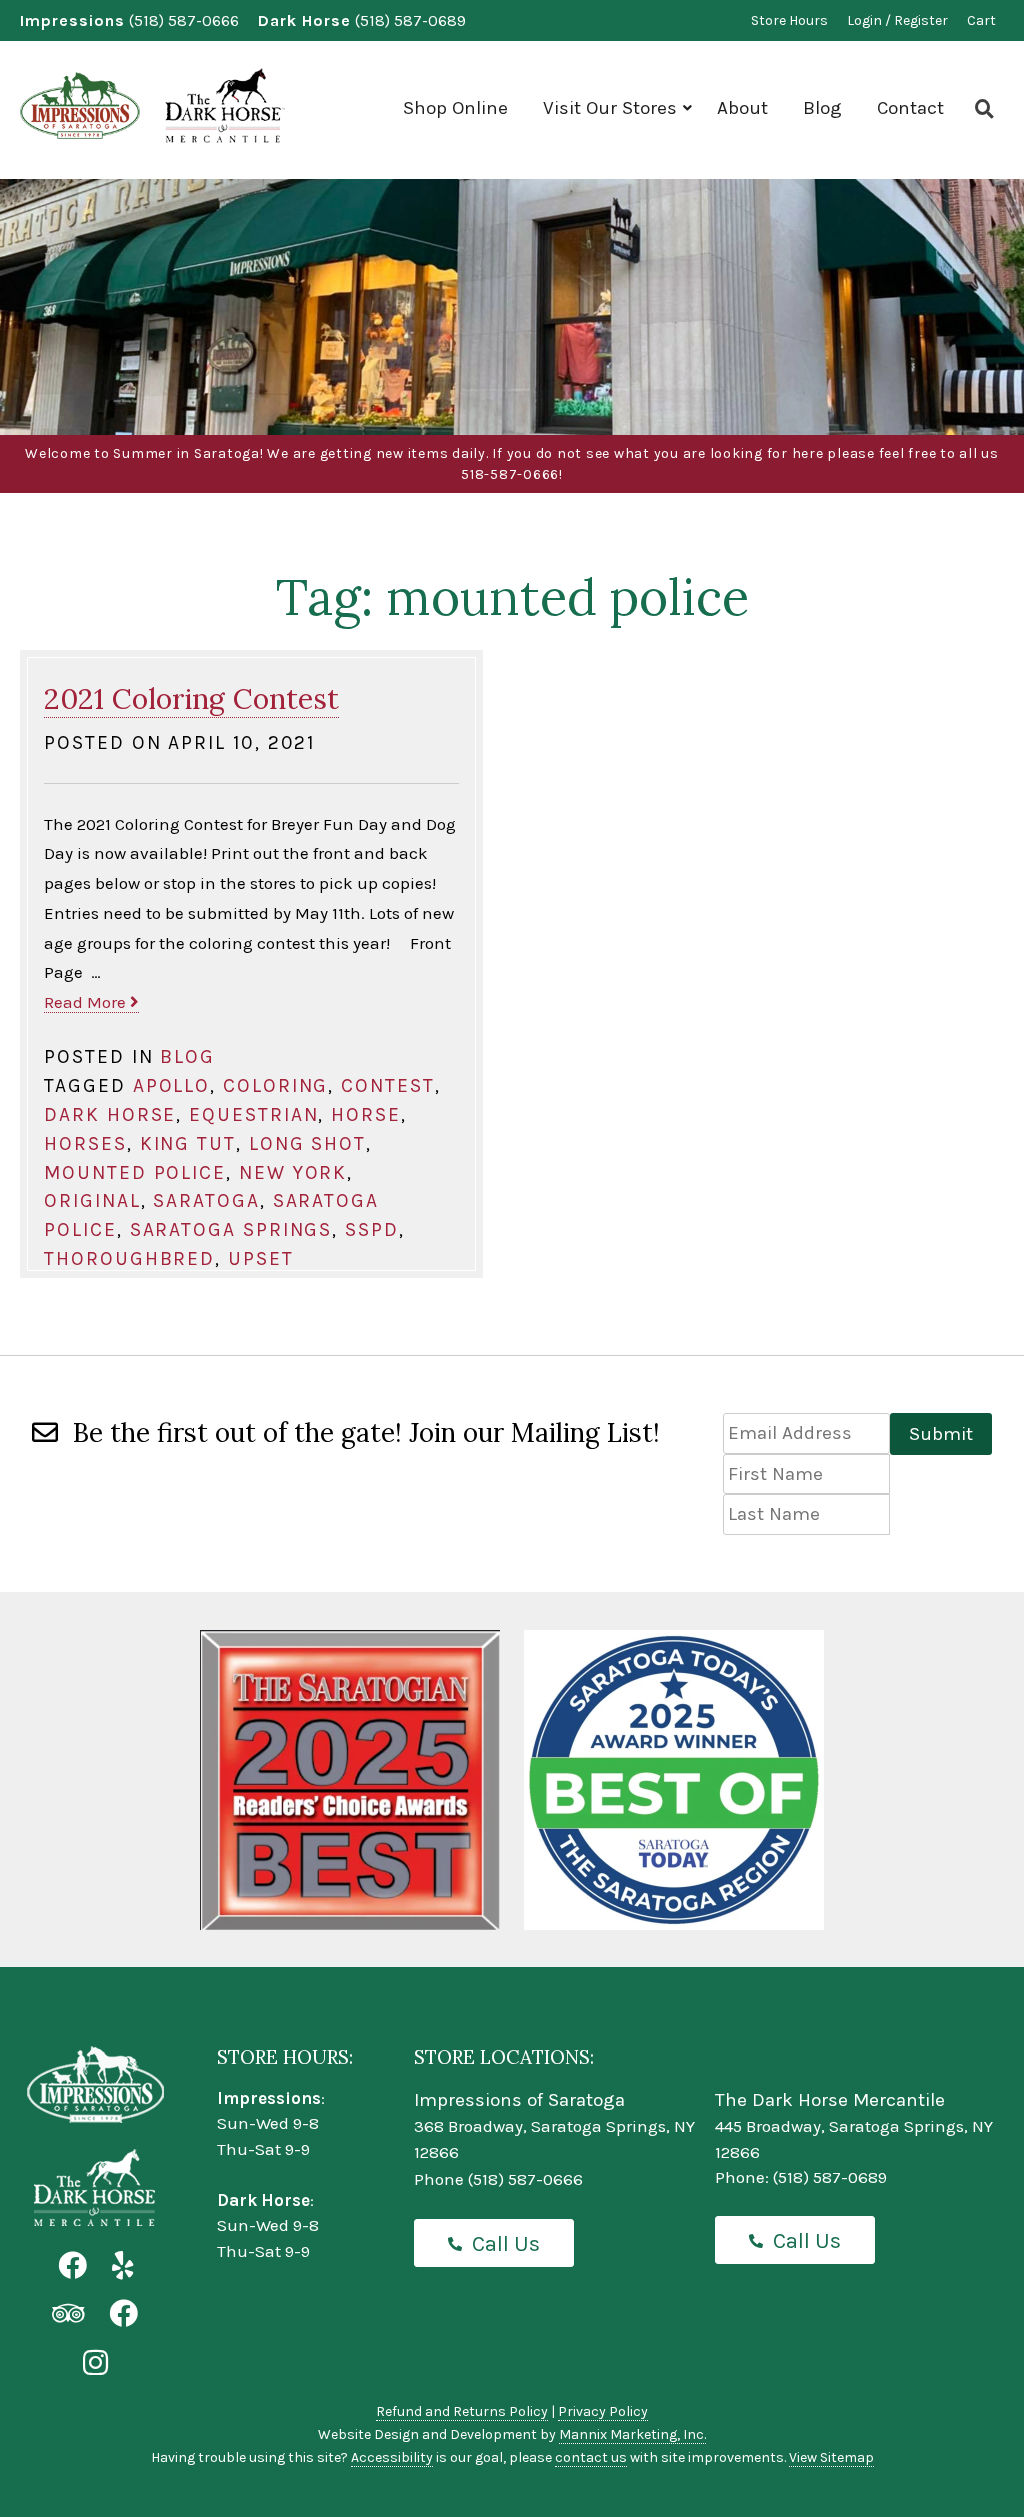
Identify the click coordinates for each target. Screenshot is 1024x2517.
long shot (307, 1143)
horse (366, 1114)
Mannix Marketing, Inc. (632, 2434)
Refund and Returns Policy (462, 2411)
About (742, 108)
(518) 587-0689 (410, 20)
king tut (188, 1143)
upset (261, 1258)
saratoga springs (231, 1229)
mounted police (135, 1172)
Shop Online (455, 108)
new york (293, 1172)
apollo (172, 1085)
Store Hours (789, 20)
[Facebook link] (72, 2266)
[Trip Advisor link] (68, 2314)
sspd (372, 1229)
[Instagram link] (95, 2363)
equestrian (253, 1114)
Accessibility (392, 2457)
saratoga (206, 1200)
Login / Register (897, 20)
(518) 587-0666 (184, 20)
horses (85, 1143)
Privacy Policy (603, 2411)
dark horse (110, 1114)
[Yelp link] (122, 2266)
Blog (822, 108)
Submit (941, 1434)
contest (387, 1085)
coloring (275, 1085)
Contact (910, 108)
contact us (591, 2457)
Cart (981, 20)
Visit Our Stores (610, 108)
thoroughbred (129, 1258)
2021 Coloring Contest (191, 698)
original (92, 1200)
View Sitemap (831, 2457)
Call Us (506, 2244)
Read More (87, 1002)
